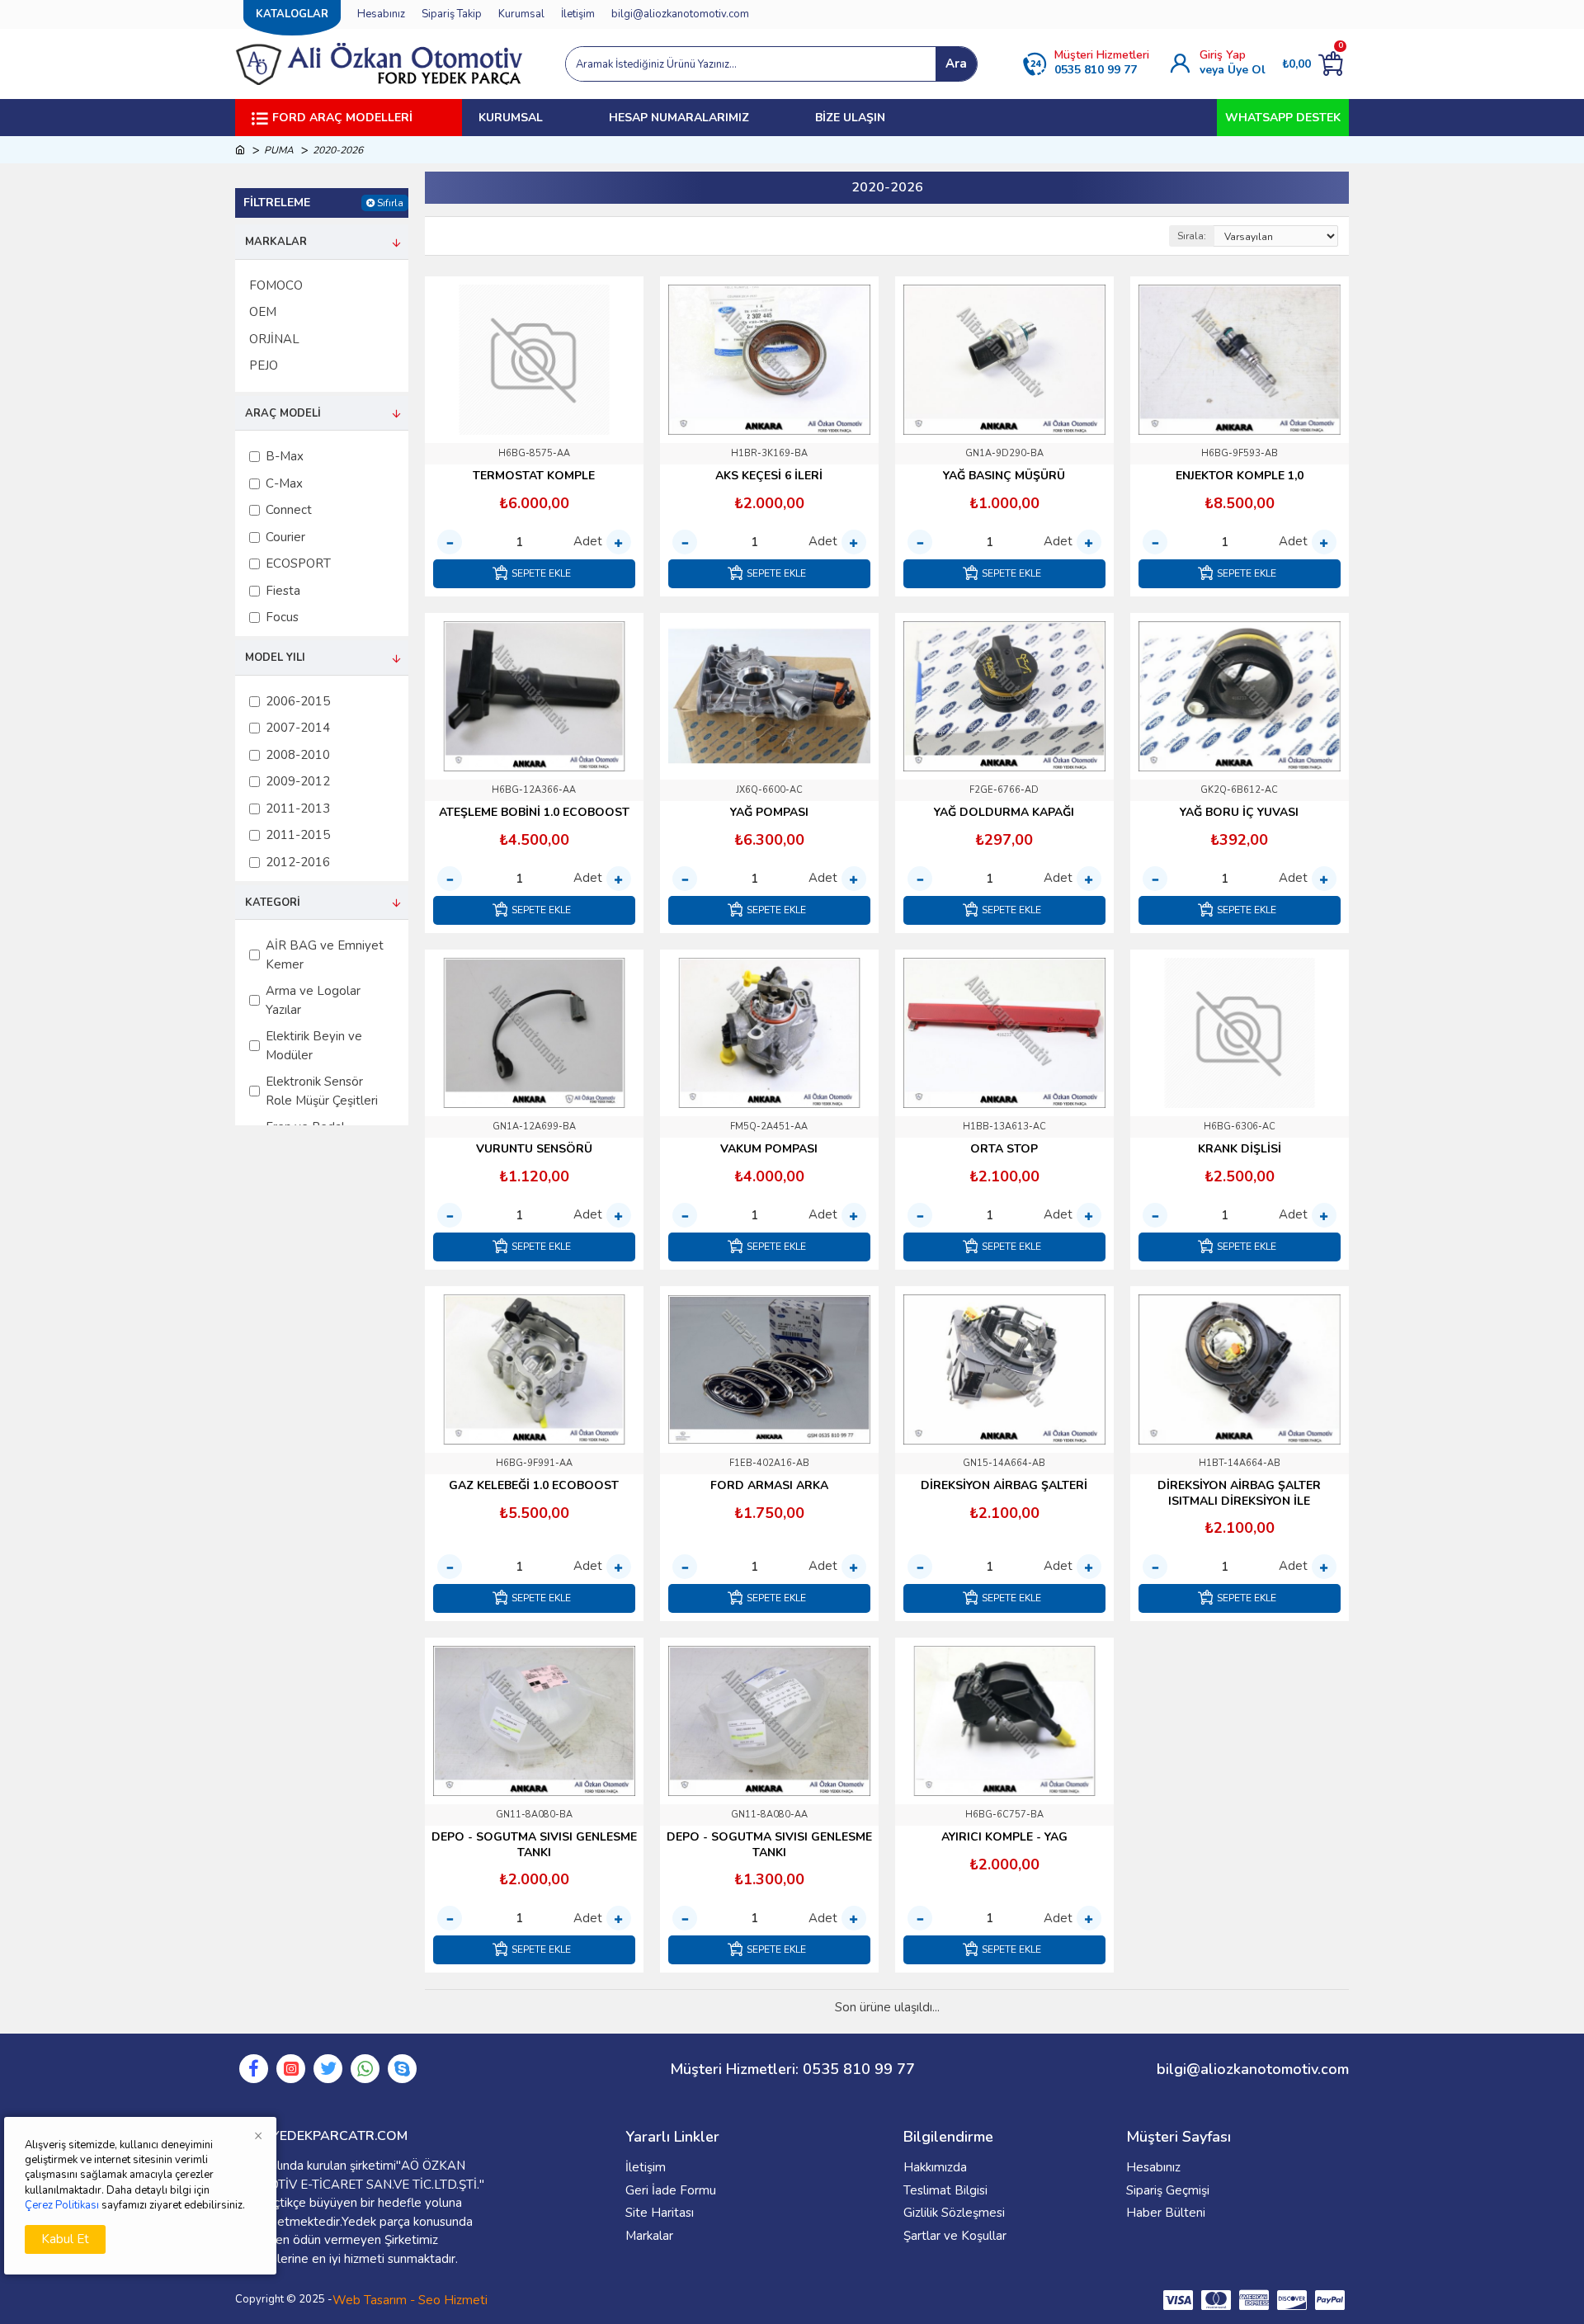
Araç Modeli (283, 413)
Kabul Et (65, 2239)
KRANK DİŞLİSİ (1240, 1149)
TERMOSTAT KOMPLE (534, 476)
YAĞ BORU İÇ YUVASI (1239, 813)
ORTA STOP (1004, 1149)
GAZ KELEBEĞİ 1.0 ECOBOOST (534, 1486)
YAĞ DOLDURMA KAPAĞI (1004, 813)
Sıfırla (390, 203)
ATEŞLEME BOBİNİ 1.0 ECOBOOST (534, 813)
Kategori (273, 903)
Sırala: (1192, 236)
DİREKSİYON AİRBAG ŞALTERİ (1004, 1486)
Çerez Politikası (62, 2205)
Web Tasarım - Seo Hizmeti (410, 2300)
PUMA (279, 150)
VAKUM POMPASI (769, 1149)
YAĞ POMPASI (769, 813)
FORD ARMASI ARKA (769, 1486)
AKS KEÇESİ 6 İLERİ (769, 476)
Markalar (276, 242)
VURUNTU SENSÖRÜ (534, 1149)
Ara (956, 64)
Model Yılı (275, 658)
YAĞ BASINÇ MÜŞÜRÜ (1004, 476)
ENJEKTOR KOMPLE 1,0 (1240, 476)
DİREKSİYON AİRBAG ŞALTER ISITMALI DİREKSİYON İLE (1239, 1493)
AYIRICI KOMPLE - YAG (1004, 1837)
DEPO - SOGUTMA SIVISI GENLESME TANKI (534, 1845)
